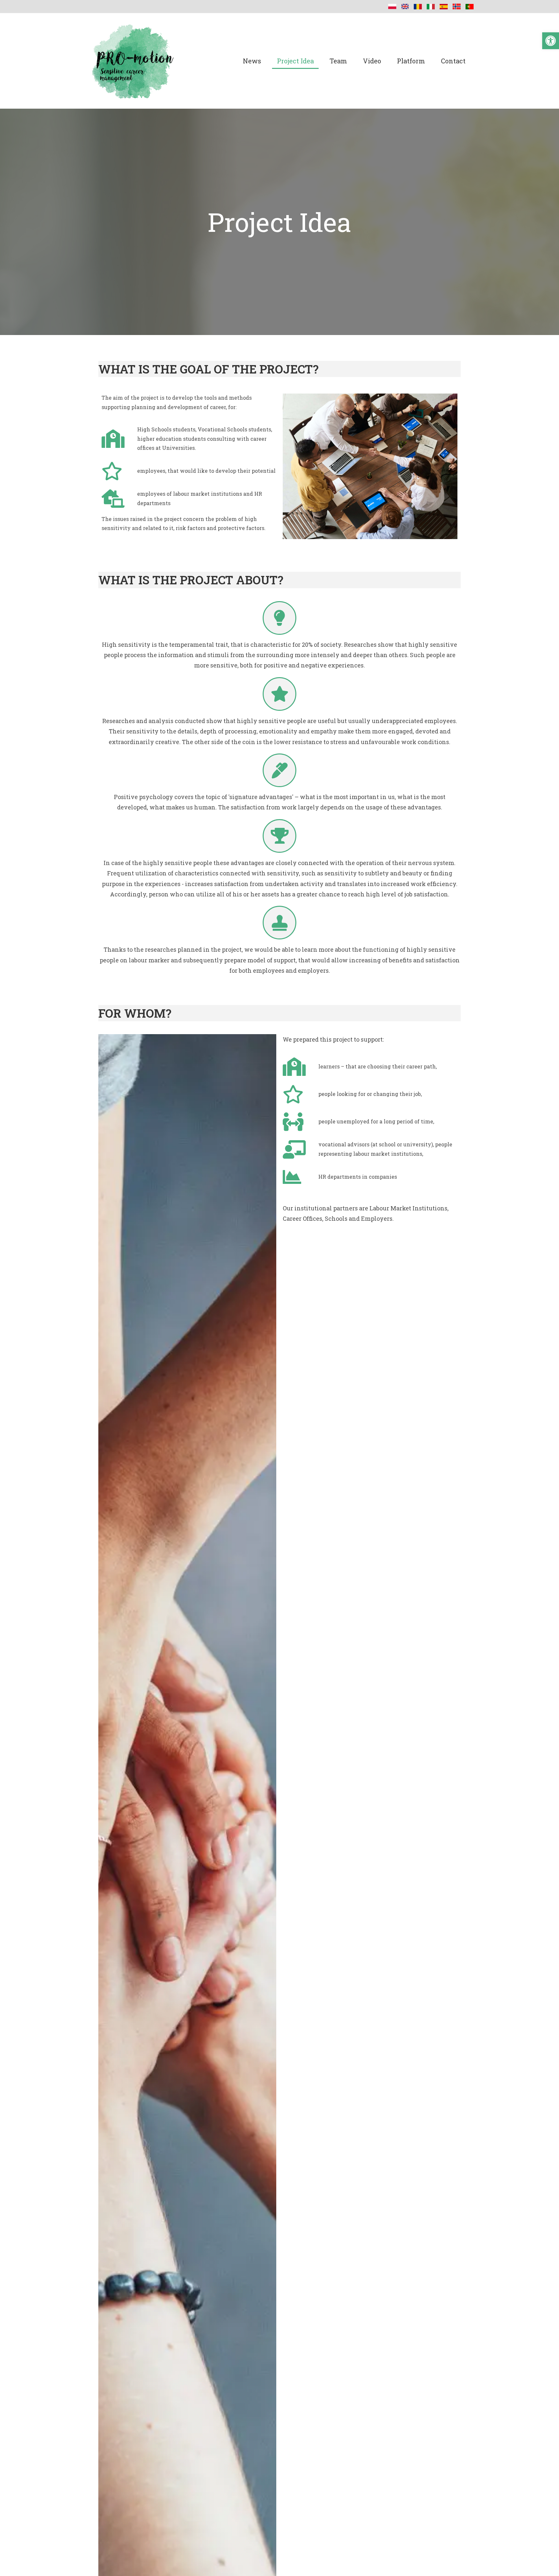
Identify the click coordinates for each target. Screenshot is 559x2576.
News (252, 61)
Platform (411, 61)
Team (338, 61)
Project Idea (295, 61)
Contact (453, 61)
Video (372, 61)
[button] (551, 41)
